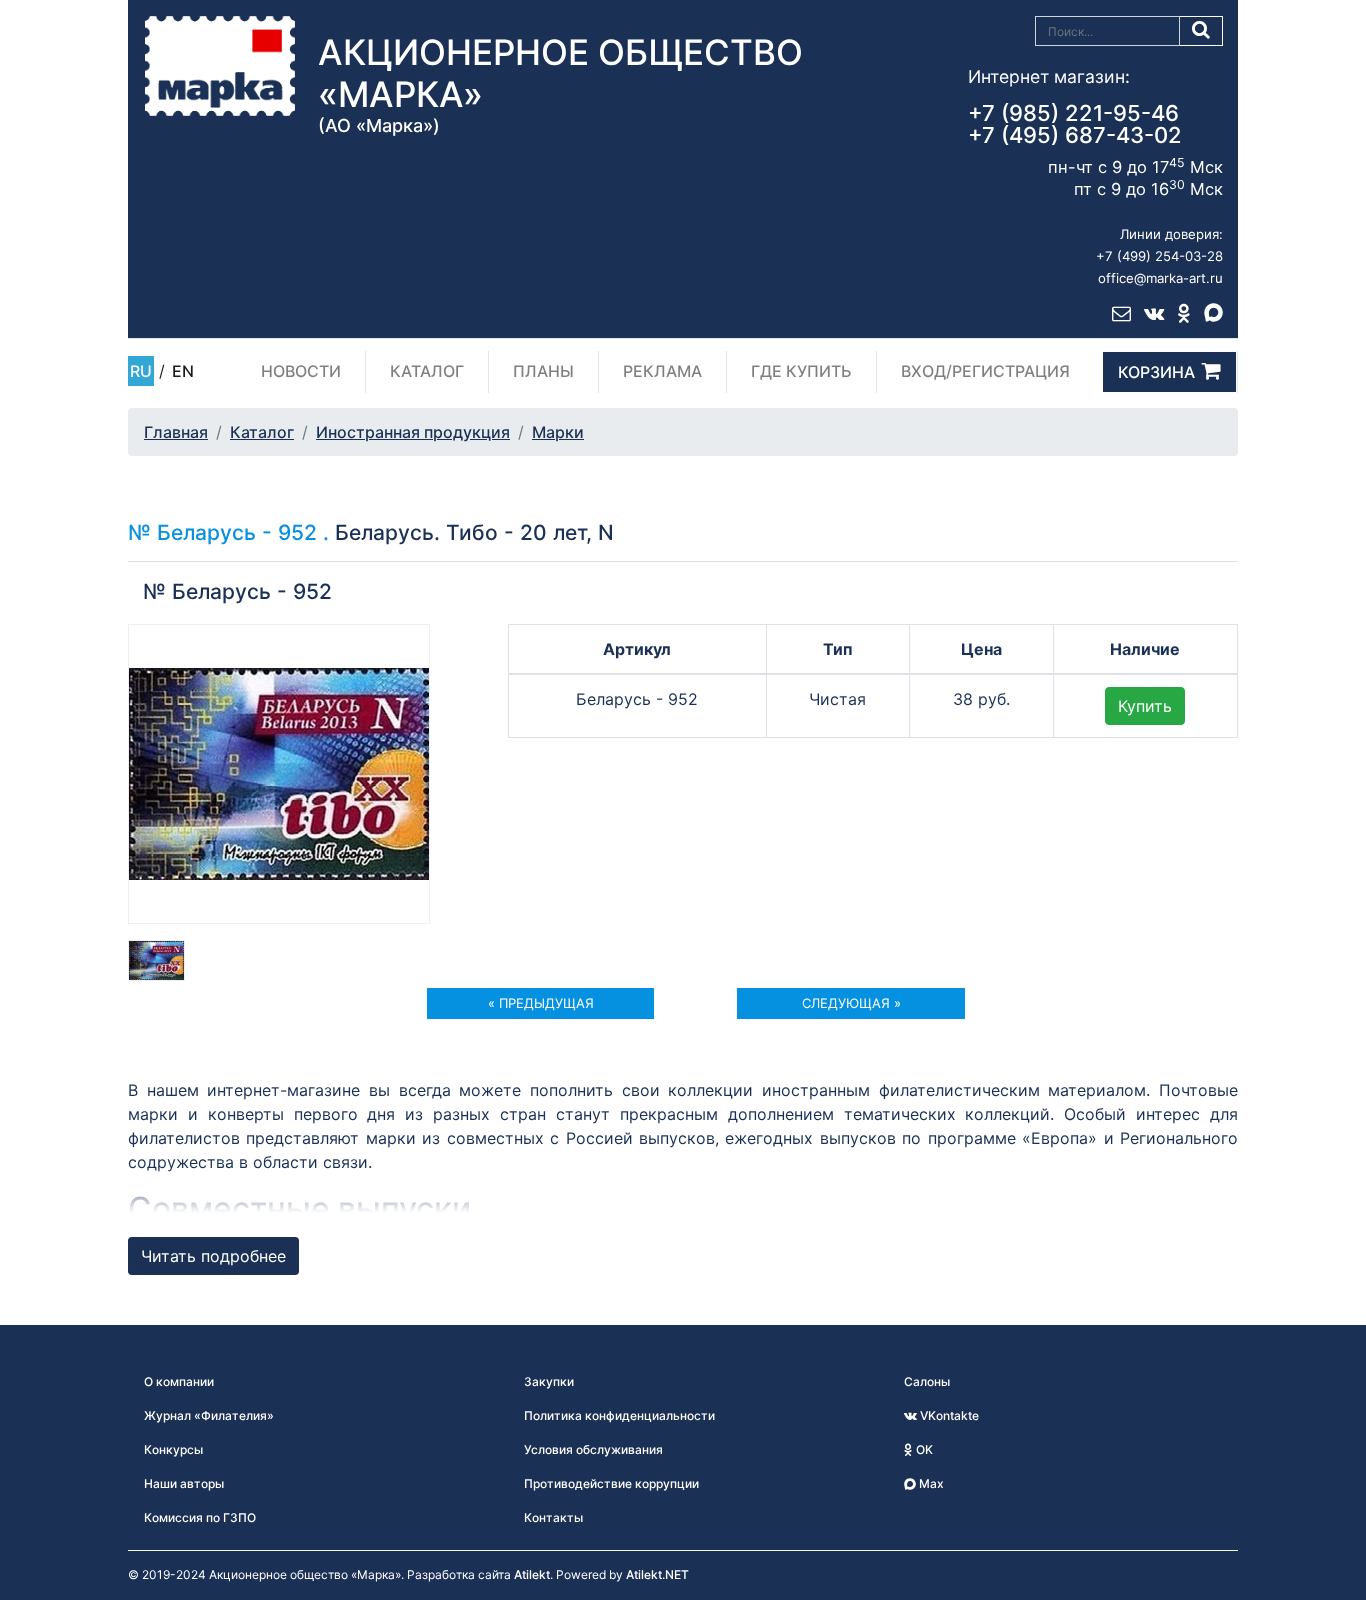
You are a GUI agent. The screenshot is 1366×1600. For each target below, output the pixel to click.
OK (923, 1449)
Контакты (553, 1517)
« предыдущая (541, 1003)
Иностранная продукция (413, 432)
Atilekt (532, 1574)
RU (141, 371)
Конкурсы (173, 1449)
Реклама (662, 371)
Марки (558, 432)
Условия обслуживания (593, 1449)
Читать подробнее (213, 1256)
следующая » (851, 1003)
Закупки (549, 1381)
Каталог (427, 371)
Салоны (927, 1381)
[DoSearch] (1201, 31)
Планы (543, 371)
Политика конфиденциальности (619, 1415)
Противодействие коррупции (611, 1483)
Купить (1145, 706)
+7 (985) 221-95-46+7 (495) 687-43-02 (1075, 124)
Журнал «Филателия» (209, 1415)
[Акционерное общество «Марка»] (220, 65)
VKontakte (948, 1415)
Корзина (1156, 372)
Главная (176, 432)
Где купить (801, 371)
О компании (179, 1381)
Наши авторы (184, 1483)
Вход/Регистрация (985, 371)
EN (183, 371)
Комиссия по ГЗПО (200, 1517)
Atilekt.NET (657, 1574)
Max (930, 1483)
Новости (301, 371)
